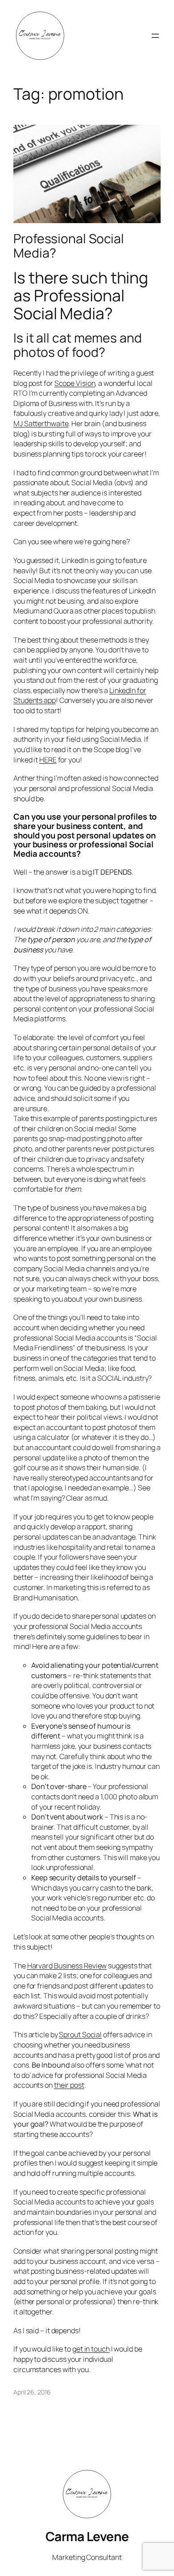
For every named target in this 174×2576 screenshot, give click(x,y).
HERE (48, 760)
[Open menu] (155, 36)
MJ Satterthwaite (41, 423)
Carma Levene (87, 2536)
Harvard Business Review (67, 1966)
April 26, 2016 (32, 2392)
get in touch (91, 2349)
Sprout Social (80, 2035)
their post (69, 2085)
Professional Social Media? (69, 246)
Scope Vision (75, 383)
